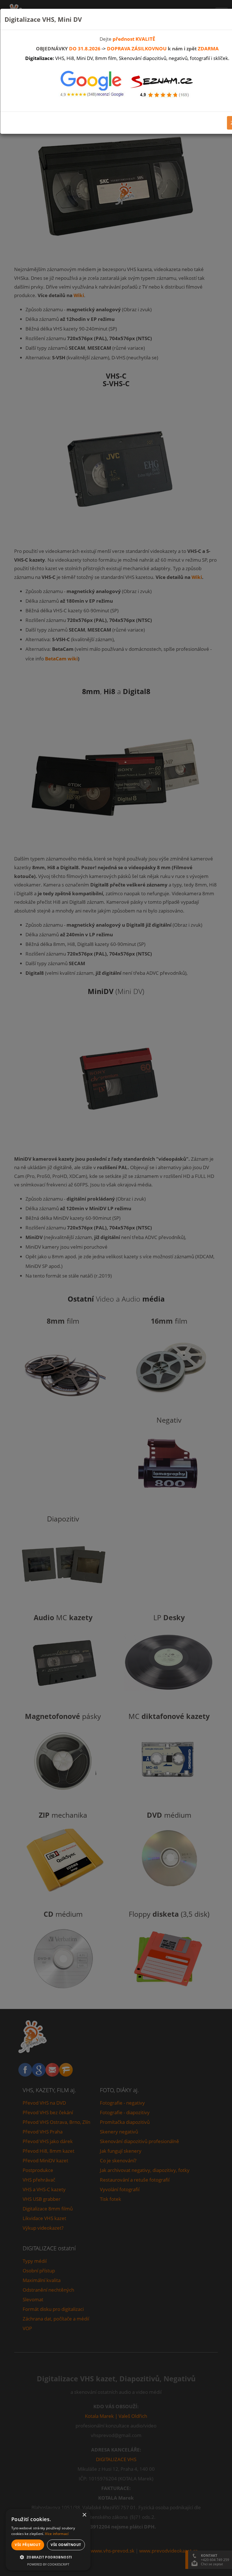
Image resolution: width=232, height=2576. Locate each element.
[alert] (48, 2540)
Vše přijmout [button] (28, 2545)
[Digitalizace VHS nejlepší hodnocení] (92, 85)
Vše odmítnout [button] (66, 2545)
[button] (48, 2557)
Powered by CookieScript (48, 2564)
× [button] (84, 2515)
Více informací (57, 2534)
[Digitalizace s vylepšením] (163, 85)
